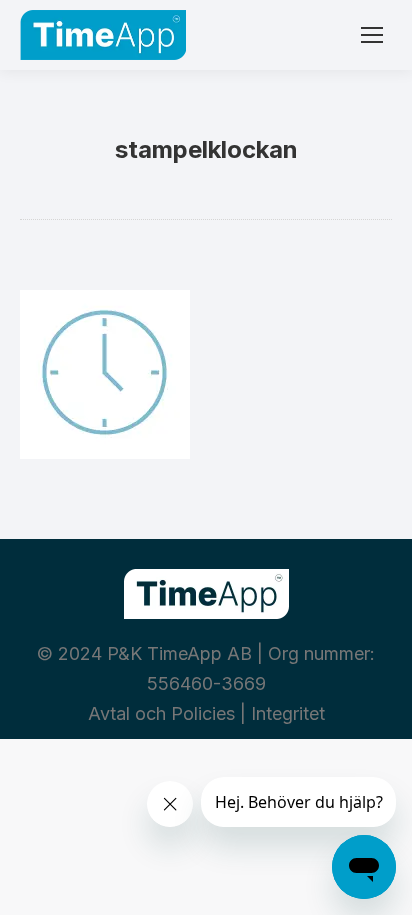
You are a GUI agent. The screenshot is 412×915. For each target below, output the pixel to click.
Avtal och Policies (161, 713)
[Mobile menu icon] (372, 35)
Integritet (288, 713)
